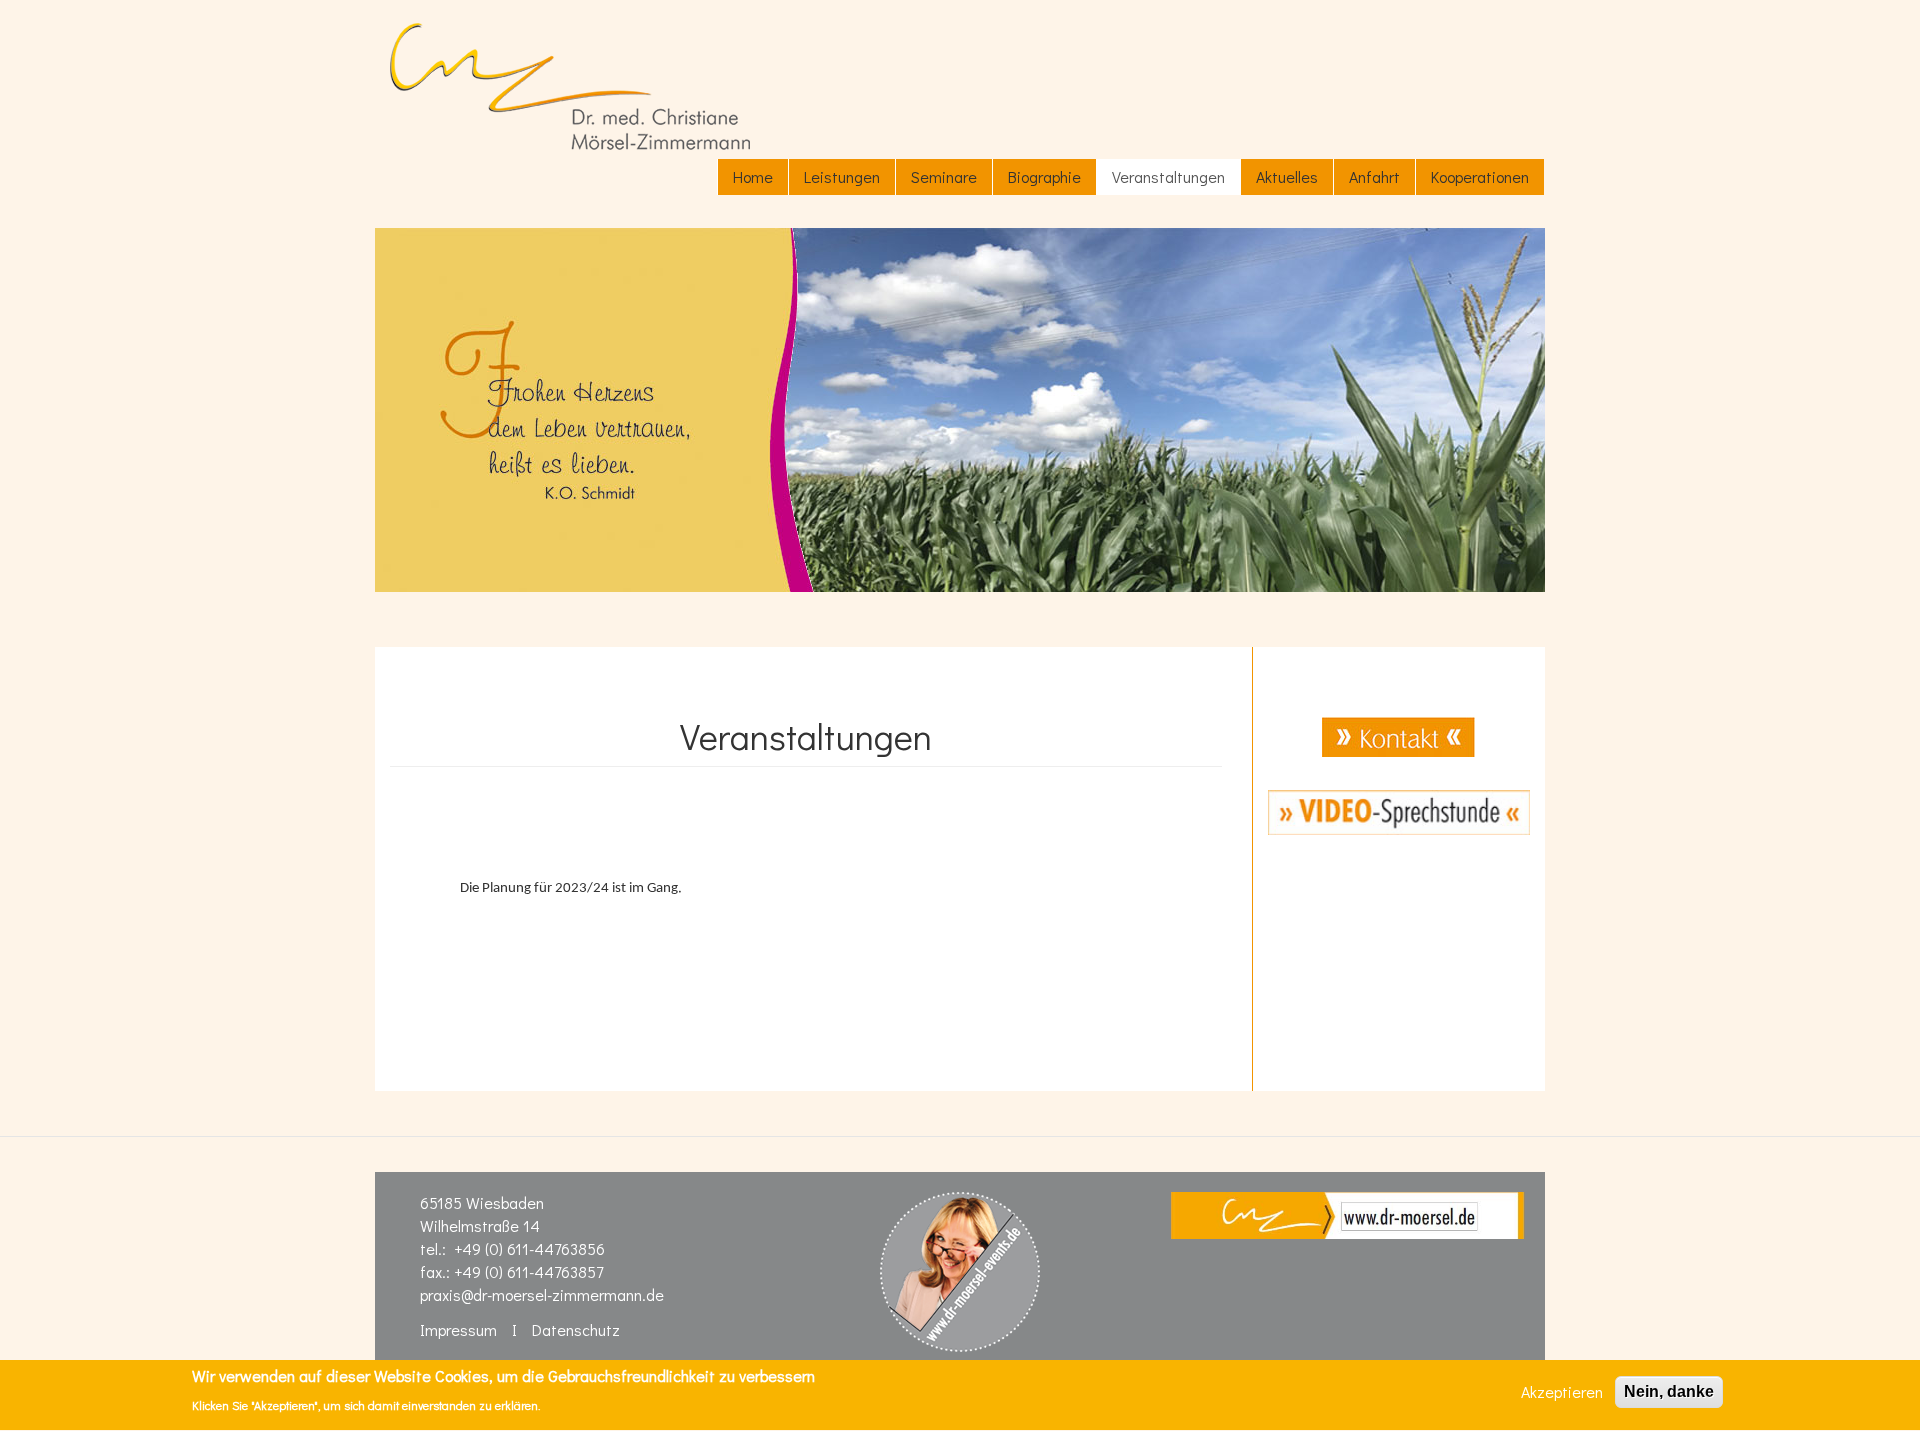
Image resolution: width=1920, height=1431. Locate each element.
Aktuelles (1287, 176)
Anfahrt (1374, 176)
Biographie (1044, 176)
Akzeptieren (1562, 1391)
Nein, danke (1669, 1391)
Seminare (944, 176)
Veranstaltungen (1168, 176)
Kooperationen (1480, 176)
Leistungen (842, 176)
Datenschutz (576, 1329)
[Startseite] (570, 86)
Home (753, 176)
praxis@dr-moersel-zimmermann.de (542, 1294)
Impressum (458, 1329)
